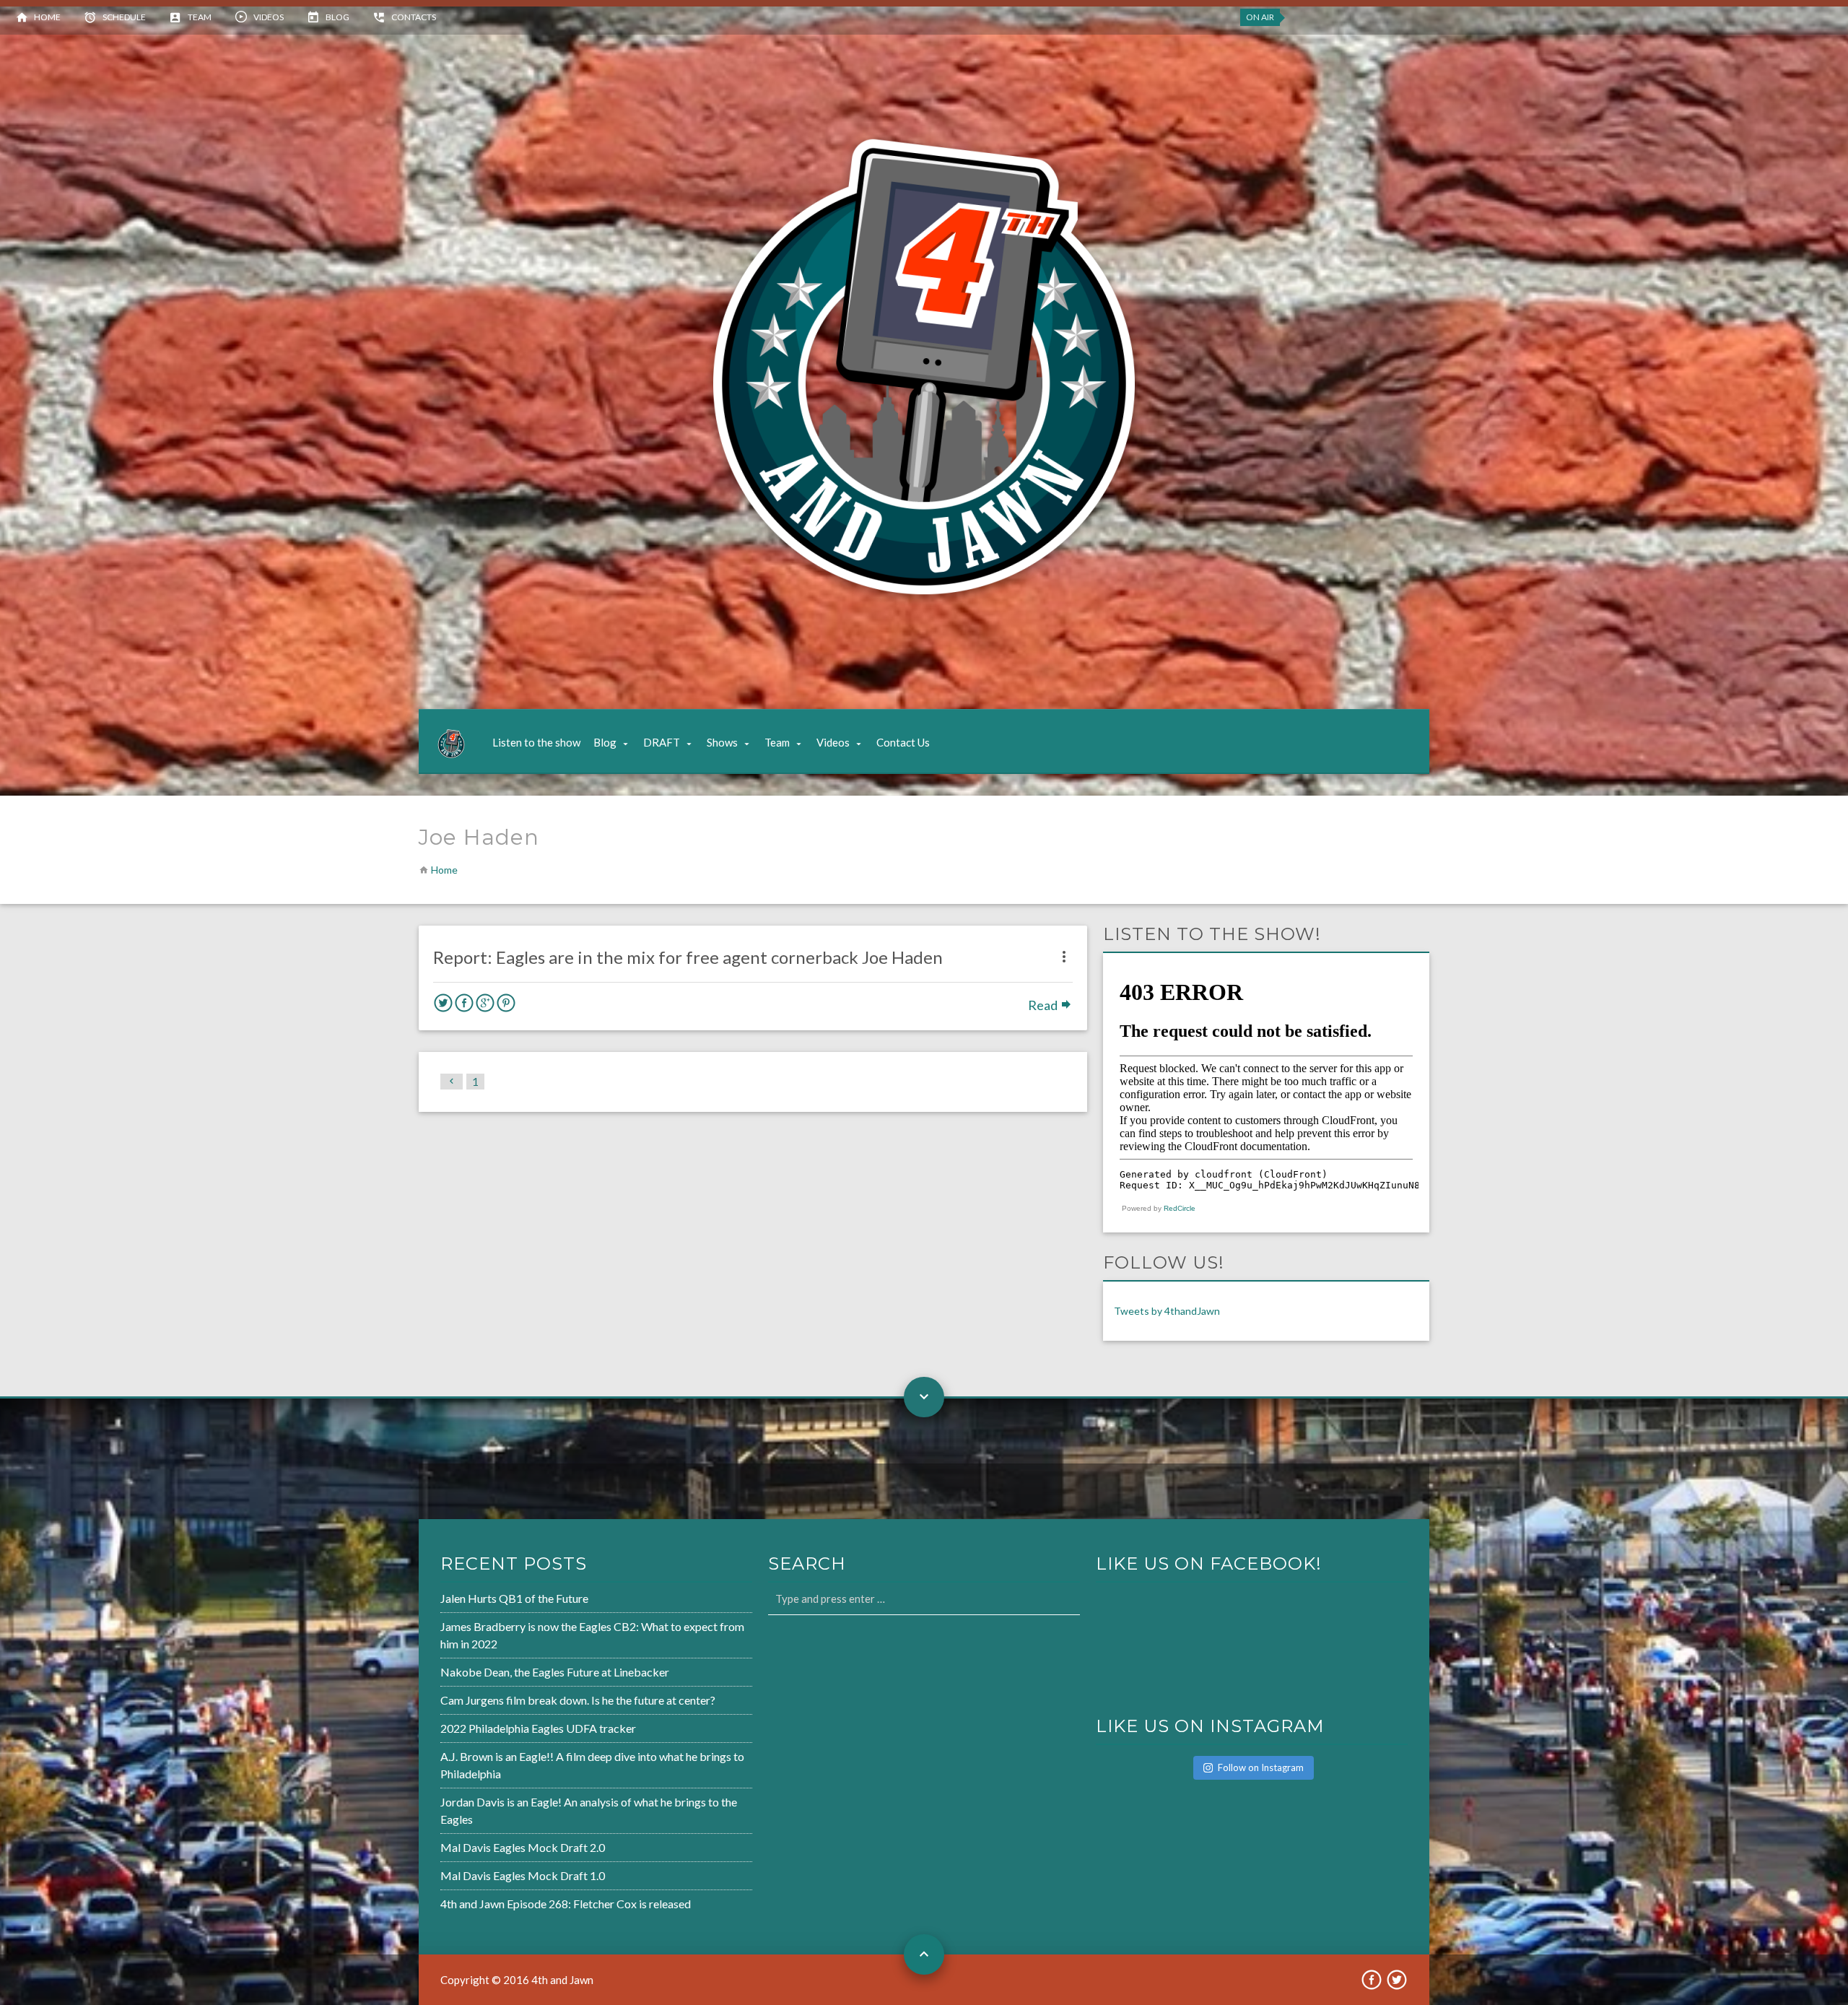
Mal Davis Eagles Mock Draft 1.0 (523, 1875)
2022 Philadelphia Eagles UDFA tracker (538, 1728)
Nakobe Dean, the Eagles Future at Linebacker (555, 1672)
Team (200, 17)
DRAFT (662, 742)
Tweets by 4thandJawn (1167, 1311)
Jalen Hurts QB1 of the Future (514, 1598)
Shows (722, 742)
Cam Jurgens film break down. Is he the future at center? (578, 1700)
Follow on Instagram (1261, 1767)
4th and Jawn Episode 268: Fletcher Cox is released (566, 1904)
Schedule (124, 17)
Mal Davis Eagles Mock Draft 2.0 (523, 1847)
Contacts (414, 17)
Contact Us (903, 742)
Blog (337, 17)
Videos (269, 17)
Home (47, 17)
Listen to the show (536, 742)
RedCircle (1180, 1208)
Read (1044, 1005)
